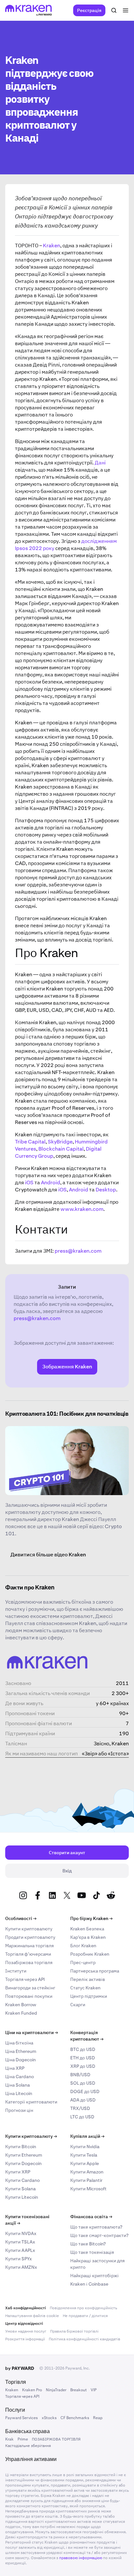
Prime (23, 2439)
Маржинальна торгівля (29, 1946)
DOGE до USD (85, 2091)
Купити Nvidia (85, 2147)
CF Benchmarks (75, 2418)
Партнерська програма (95, 1971)
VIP (94, 2390)
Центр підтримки (89, 1996)
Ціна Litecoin (19, 2093)
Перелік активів (88, 1979)
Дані (100, 463)
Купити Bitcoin (21, 2147)
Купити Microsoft (88, 2189)
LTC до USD (82, 2117)
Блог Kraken (83, 1946)
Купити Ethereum (24, 2155)
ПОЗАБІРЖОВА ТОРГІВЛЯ (56, 2439)
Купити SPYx (19, 2259)
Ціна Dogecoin (20, 2060)
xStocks (49, 2418)
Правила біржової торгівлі (74, 2331)
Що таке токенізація (92, 2252)
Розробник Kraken (90, 1954)
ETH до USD (83, 2058)
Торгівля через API (25, 1979)
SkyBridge (60, 1142)
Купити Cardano (22, 2180)
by (20, 2368)
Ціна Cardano (20, 2077)
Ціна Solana (18, 2085)
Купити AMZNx (21, 2267)
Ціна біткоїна (19, 2043)
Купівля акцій (87, 2136)
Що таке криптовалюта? (96, 2227)
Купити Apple (85, 2163)
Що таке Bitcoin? (88, 2244)
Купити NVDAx (21, 2233)
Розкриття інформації (25, 2339)
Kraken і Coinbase (89, 2284)
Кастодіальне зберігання (28, 2446)
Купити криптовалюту (29, 1929)
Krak (9, 2439)
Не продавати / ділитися (85, 2316)
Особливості (21, 1918)
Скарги (78, 2005)
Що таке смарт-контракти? (99, 2235)
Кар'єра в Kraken (88, 1937)
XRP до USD (83, 2066)
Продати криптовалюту (30, 1937)
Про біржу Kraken (91, 1918)
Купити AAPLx (20, 2250)
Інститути (16, 1971)
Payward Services (21, 2418)
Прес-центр (83, 1962)
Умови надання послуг (26, 2331)
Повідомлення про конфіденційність (83, 2308)
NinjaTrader (56, 2390)
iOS (29, 1183)
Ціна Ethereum (21, 2051)
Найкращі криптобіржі (94, 2276)
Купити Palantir (86, 2180)
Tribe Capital (30, 1142)
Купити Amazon (87, 2172)
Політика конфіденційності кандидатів (85, 2339)
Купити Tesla (84, 2155)
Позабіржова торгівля (29, 1962)
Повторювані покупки (29, 1996)
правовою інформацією (81, 2558)
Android (51, 1183)
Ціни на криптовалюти (32, 2032)
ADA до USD (83, 2100)
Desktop (106, 1190)
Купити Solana (20, 2189)
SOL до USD (83, 2083)
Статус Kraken (85, 1988)
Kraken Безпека (87, 1929)
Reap (98, 2418)
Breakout (79, 2390)
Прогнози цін (19, 2110)
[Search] (114, 10)
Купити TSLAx (20, 2242)
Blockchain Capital (61, 1149)
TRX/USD (80, 2108)
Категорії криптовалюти (31, 2102)
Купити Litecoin (22, 2197)
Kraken (52, 246)
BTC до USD (83, 2049)
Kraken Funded (21, 2013)
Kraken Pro (32, 2390)
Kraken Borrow (21, 2005)
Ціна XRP (15, 2068)
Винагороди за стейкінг (30, 1988)
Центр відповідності (24, 2324)
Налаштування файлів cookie (32, 2316)
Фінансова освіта (91, 2217)
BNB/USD (80, 2075)
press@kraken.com (78, 1251)
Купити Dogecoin (23, 2163)
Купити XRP (18, 2172)
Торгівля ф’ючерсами (28, 1954)
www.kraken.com (82, 1209)
